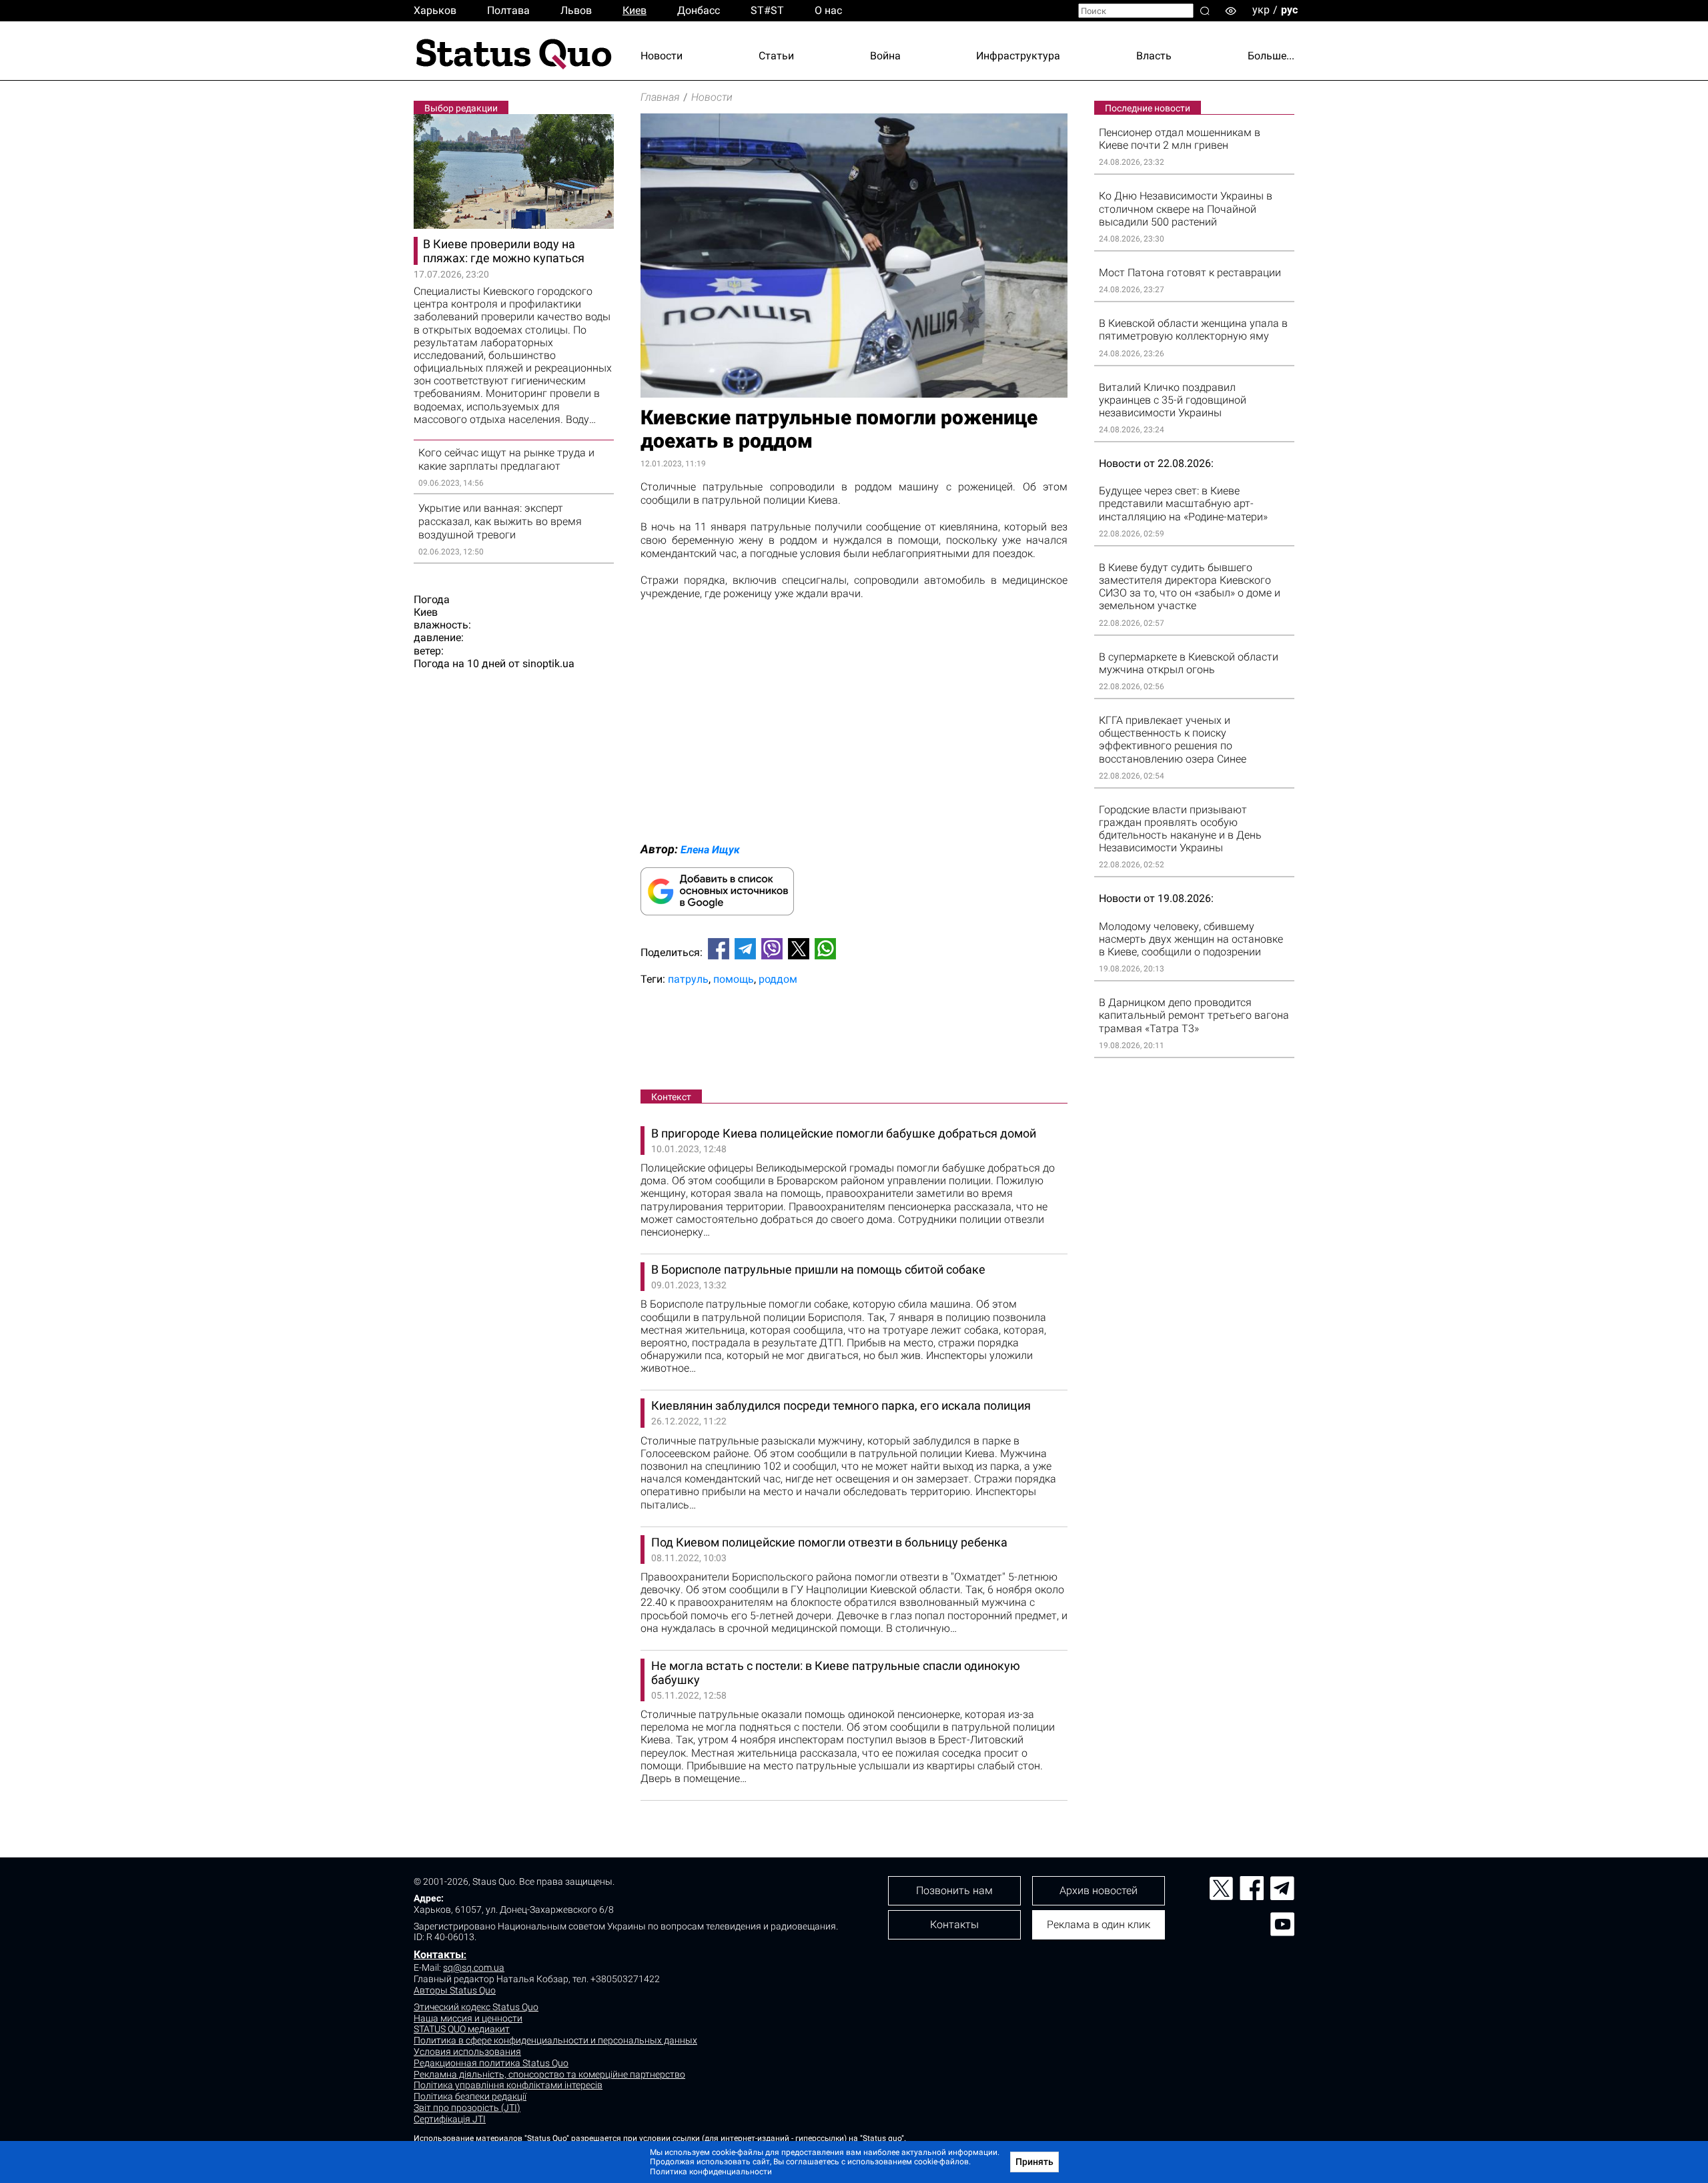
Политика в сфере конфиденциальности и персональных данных (555, 2040)
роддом (778, 979)
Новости (662, 56)
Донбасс (699, 10)
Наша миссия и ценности (468, 2018)
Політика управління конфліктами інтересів (508, 2085)
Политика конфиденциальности (711, 2172)
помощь (734, 979)
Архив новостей (1099, 1890)
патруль (688, 979)
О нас (828, 10)
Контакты (439, 1954)
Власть (1154, 56)
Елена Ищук (710, 850)
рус (1289, 10)
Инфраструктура (1018, 56)
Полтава (508, 10)
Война (885, 56)
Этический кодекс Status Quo (476, 2007)
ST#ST (767, 10)
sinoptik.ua (548, 664)
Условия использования (467, 2052)
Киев (634, 10)
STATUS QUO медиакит (462, 2029)
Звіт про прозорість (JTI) (467, 2108)
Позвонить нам (954, 1890)
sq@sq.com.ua (474, 1968)
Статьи (776, 56)
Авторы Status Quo (455, 1990)
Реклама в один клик (1099, 1924)
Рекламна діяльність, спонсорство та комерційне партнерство (549, 2074)
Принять (1034, 2162)
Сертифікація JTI (450, 2119)
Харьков (435, 10)
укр (1261, 10)
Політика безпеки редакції (470, 2096)
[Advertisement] (854, 1040)
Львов (576, 10)
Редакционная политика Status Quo (491, 2063)
